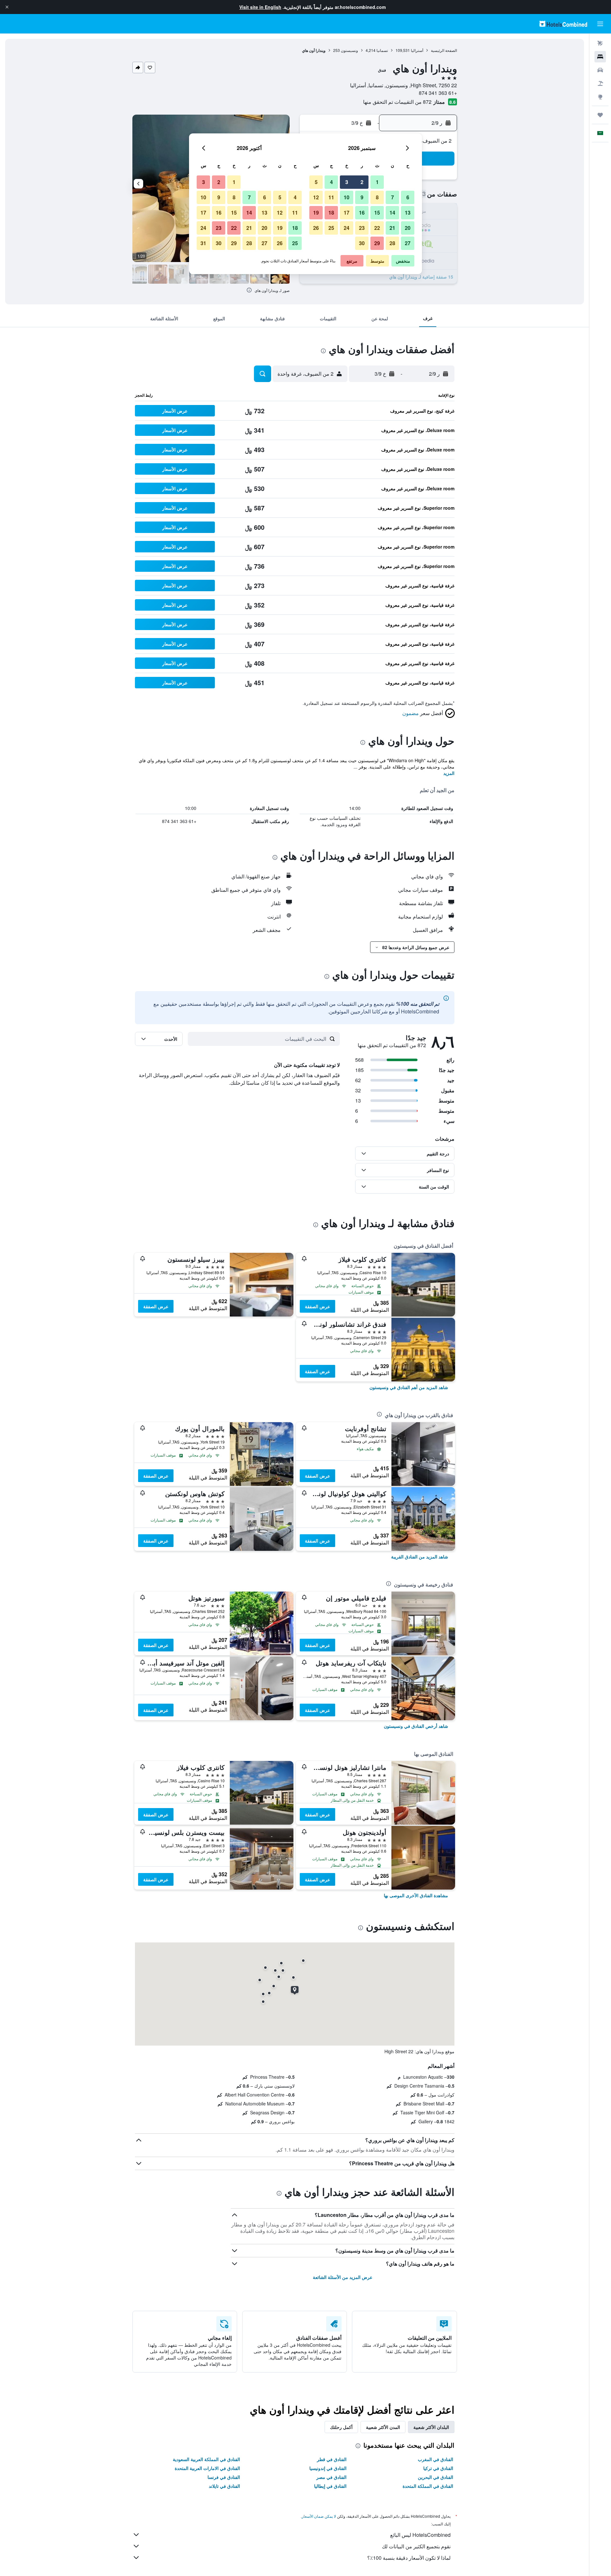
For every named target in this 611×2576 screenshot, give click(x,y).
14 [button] (392, 213)
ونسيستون (349, 50)
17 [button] (347, 213)
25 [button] (331, 228)
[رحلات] (600, 115)
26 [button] (316, 228)
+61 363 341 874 (438, 93)
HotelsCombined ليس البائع (420, 2535)
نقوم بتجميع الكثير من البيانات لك (416, 2546)
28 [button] (392, 243)
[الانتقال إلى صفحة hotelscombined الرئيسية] (563, 24)
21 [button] (392, 228)
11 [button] (331, 197)
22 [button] (377, 228)
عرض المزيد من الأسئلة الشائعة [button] (343, 2277)
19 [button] (316, 213)
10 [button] (347, 197)
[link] (409, 1387)
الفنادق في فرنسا (224, 2477)
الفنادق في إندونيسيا (328, 2468)
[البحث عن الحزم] (600, 83)
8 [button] (377, 197)
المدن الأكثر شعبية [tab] (383, 2427)
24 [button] (347, 228)
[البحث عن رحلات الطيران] (600, 43)
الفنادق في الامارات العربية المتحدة (207, 2468)
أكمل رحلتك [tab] (341, 2427)
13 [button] (408, 213)
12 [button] (316, 197)
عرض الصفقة (317, 1306)
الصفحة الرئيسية (444, 50)
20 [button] (408, 228)
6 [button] (408, 197)
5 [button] (316, 182)
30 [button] (362, 243)
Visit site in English (260, 7)
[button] (7, 7)
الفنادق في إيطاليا (330, 2486)
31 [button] (203, 243)
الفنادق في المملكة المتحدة (428, 2486)
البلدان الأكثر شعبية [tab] (431, 2427)
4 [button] (331, 182)
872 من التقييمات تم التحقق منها (397, 102)
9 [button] (362, 197)
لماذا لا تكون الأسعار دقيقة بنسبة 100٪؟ (409, 2558)
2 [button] (362, 182)
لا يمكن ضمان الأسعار (319, 2516)
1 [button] (377, 182)
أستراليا (417, 50)
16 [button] (362, 213)
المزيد (449, 773)
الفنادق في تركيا (438, 2468)
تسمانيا (382, 50)
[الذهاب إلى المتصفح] (600, 97)
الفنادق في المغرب (435, 2459)
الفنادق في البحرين (435, 2477)
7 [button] (393, 197)
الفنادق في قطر (332, 2459)
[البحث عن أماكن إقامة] (600, 57)
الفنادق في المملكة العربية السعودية (206, 2459)
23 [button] (362, 228)
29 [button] (377, 243)
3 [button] (347, 182)
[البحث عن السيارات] (600, 70)
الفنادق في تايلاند (224, 2486)
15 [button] (377, 213)
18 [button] (331, 213)
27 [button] (408, 243)
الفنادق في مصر (331, 2477)
